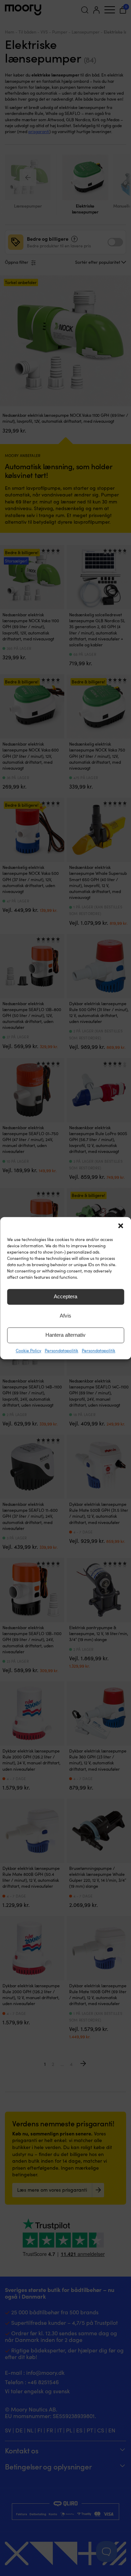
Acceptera (65, 1296)
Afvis (65, 1316)
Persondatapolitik (61, 1350)
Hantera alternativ (65, 1335)
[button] (121, 1226)
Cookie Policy (28, 1350)
